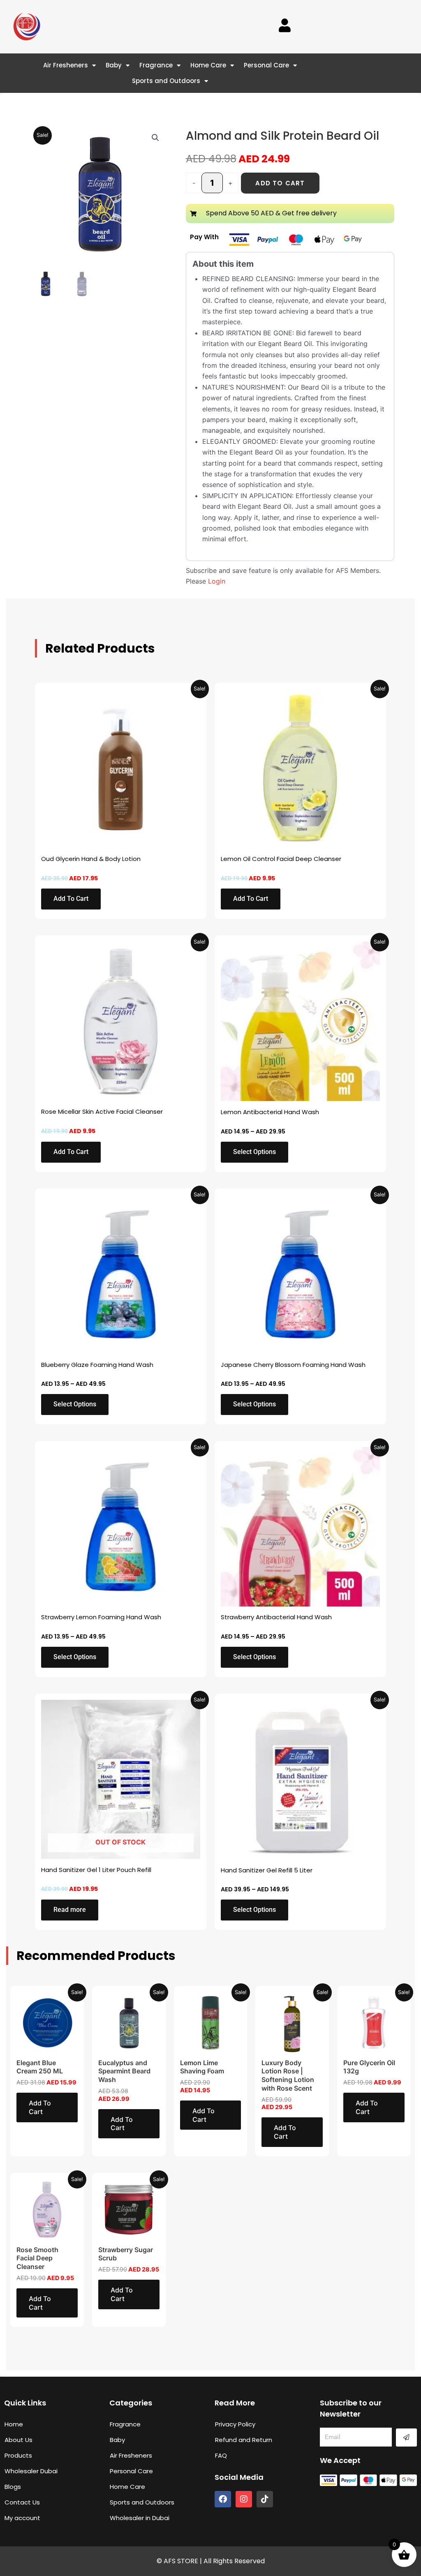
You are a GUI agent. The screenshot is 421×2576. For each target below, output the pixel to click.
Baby (114, 65)
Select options (254, 1152)
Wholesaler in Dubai (140, 2518)
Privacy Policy (235, 2424)
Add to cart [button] (71, 899)
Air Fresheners (66, 65)
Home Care (208, 65)
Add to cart (280, 183)
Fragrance (156, 65)
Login (217, 581)
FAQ (221, 2455)
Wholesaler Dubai (31, 2471)
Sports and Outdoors (166, 81)
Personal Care (266, 65)
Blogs (13, 2487)
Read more (70, 1910)
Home (14, 2424)
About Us (19, 2440)
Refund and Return (244, 2440)
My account (22, 2518)
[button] (155, 138)
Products (18, 2455)
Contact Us (22, 2502)
